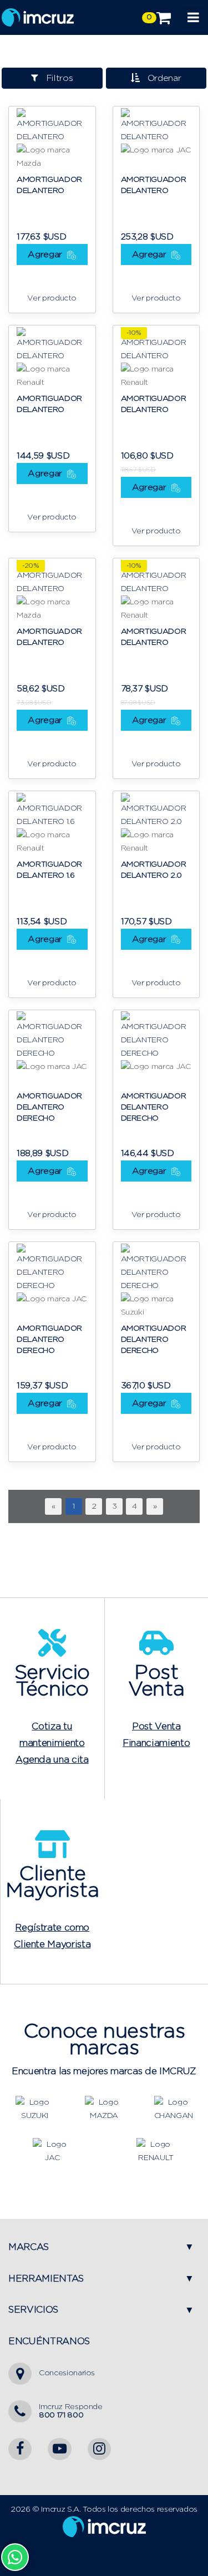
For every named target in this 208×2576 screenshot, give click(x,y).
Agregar (46, 254)
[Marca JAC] (52, 2151)
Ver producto (52, 298)
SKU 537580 (142, 1365)
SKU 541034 (141, 668)
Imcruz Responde (71, 2411)
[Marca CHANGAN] (174, 2109)
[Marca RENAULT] (156, 2151)
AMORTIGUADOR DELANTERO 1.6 (49, 870)
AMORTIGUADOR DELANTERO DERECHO (49, 1107)
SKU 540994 (142, 435)
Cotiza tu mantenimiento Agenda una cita (52, 1743)
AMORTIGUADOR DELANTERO (49, 185)
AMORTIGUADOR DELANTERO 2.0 (154, 870)
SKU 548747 (37, 1365)
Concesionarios (67, 2373)
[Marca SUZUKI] (35, 2109)
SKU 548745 (141, 1133)
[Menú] (193, 17)
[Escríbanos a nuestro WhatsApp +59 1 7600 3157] (15, 2557)
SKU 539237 (141, 901)
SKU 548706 (142, 216)
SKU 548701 (37, 1133)
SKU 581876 (37, 435)
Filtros (56, 78)
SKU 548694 (38, 216)
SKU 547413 (36, 668)
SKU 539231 (36, 901)
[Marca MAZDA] (104, 2109)
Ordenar (161, 78)
